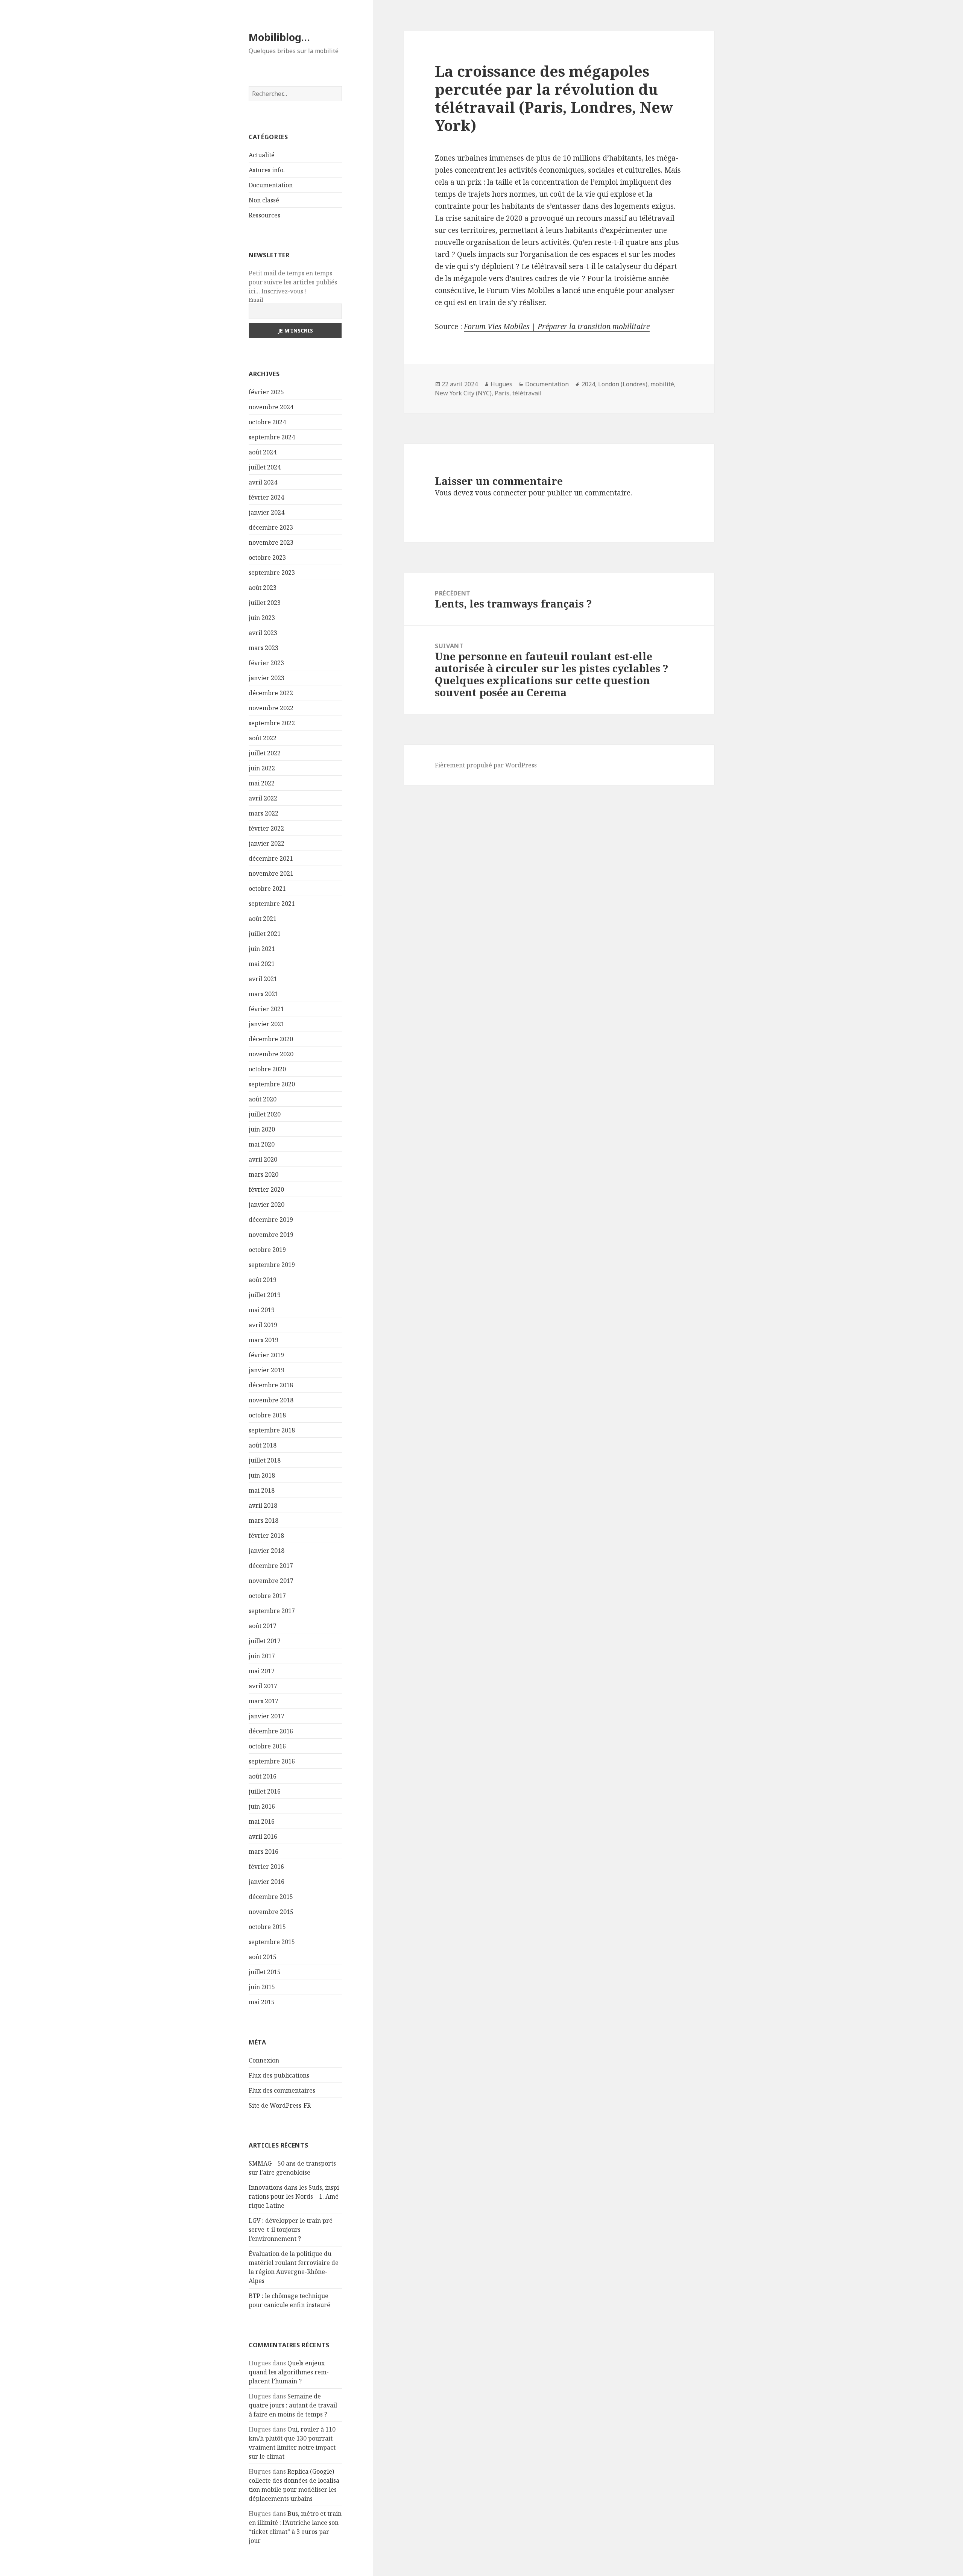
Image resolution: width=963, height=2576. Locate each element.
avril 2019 (263, 1325)
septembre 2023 (272, 573)
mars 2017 (264, 1701)
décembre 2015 (271, 1897)
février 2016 (266, 1867)
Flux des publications (279, 2075)
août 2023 (263, 588)
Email (256, 300)
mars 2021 (264, 994)
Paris (502, 393)
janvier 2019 (267, 1370)
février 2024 (266, 497)
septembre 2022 (272, 723)
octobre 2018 (267, 1415)
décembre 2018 (271, 1385)
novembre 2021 (271, 873)
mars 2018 (264, 1520)
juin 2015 (262, 1987)
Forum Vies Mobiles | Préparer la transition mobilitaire (557, 327)
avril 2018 (263, 1505)
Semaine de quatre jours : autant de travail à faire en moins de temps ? (293, 2405)
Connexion (264, 2060)
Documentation (271, 185)
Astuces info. (267, 170)
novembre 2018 (271, 1400)
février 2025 (266, 392)
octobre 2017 (267, 1596)
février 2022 (266, 828)
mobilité (662, 384)
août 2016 (263, 1776)
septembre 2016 (272, 1761)
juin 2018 (262, 1475)
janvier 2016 (267, 1882)
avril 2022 (263, 798)
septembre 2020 (272, 1084)
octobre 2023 (267, 557)
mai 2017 (262, 1671)
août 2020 (263, 1099)
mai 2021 (262, 964)
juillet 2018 (265, 1460)
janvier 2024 (267, 512)
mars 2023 (264, 648)
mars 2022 (264, 813)
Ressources (264, 215)
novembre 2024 (271, 407)
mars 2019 (264, 1340)
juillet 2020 (265, 1114)
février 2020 (266, 1189)
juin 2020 (262, 1129)
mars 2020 (264, 1174)
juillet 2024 (265, 467)
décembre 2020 (271, 1039)
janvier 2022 (267, 843)
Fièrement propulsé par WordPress (486, 765)
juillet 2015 (265, 1972)
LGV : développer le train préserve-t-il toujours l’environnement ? (292, 2230)
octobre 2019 (267, 1250)
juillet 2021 (265, 934)
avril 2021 (263, 979)
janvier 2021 (267, 1024)
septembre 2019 (272, 1265)
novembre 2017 (271, 1581)
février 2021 (266, 1009)
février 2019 (266, 1355)
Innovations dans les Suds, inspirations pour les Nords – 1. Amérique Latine (295, 2196)
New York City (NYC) (463, 393)
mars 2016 (264, 1851)
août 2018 (263, 1445)
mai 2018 (262, 1490)
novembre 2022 (271, 708)
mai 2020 (262, 1144)
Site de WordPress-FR (280, 2105)
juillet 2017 (265, 1641)
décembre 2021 (271, 858)
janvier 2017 (267, 1716)
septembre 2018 (272, 1430)
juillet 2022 (265, 753)
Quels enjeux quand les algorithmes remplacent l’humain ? (289, 2372)
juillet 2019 (265, 1295)
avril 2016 (263, 1836)
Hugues (501, 384)
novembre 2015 (271, 1912)
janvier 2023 (267, 678)
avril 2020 (263, 1159)
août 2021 (263, 919)
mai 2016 (262, 1821)
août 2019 (263, 1280)
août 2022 (263, 738)
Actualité (262, 155)
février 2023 (266, 663)
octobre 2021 (267, 889)
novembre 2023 (271, 542)
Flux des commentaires (282, 2090)
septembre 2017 (272, 1611)
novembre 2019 (271, 1235)
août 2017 (263, 1626)
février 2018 (266, 1536)
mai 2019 (262, 1310)
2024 (588, 384)
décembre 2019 (271, 1220)
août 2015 (263, 1957)
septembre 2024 (272, 437)
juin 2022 (262, 768)
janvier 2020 (267, 1204)
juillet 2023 (265, 603)
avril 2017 (263, 1686)
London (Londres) (623, 384)
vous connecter (501, 493)
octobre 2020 (267, 1069)
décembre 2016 (271, 1731)
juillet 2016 (265, 1791)
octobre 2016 (267, 1746)
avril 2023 (263, 633)
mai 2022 (262, 783)
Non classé (264, 200)
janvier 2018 (267, 1551)
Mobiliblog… (279, 37)
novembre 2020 (271, 1054)
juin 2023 (262, 618)
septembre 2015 (272, 1942)
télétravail (527, 393)
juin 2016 (262, 1806)
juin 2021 (262, 949)
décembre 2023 (271, 527)
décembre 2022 (271, 693)
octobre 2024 (267, 422)
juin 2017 (262, 1656)
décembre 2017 (271, 1566)
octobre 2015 (267, 1927)
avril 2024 (263, 482)
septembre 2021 (272, 904)
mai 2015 (262, 2002)
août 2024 (263, 452)
